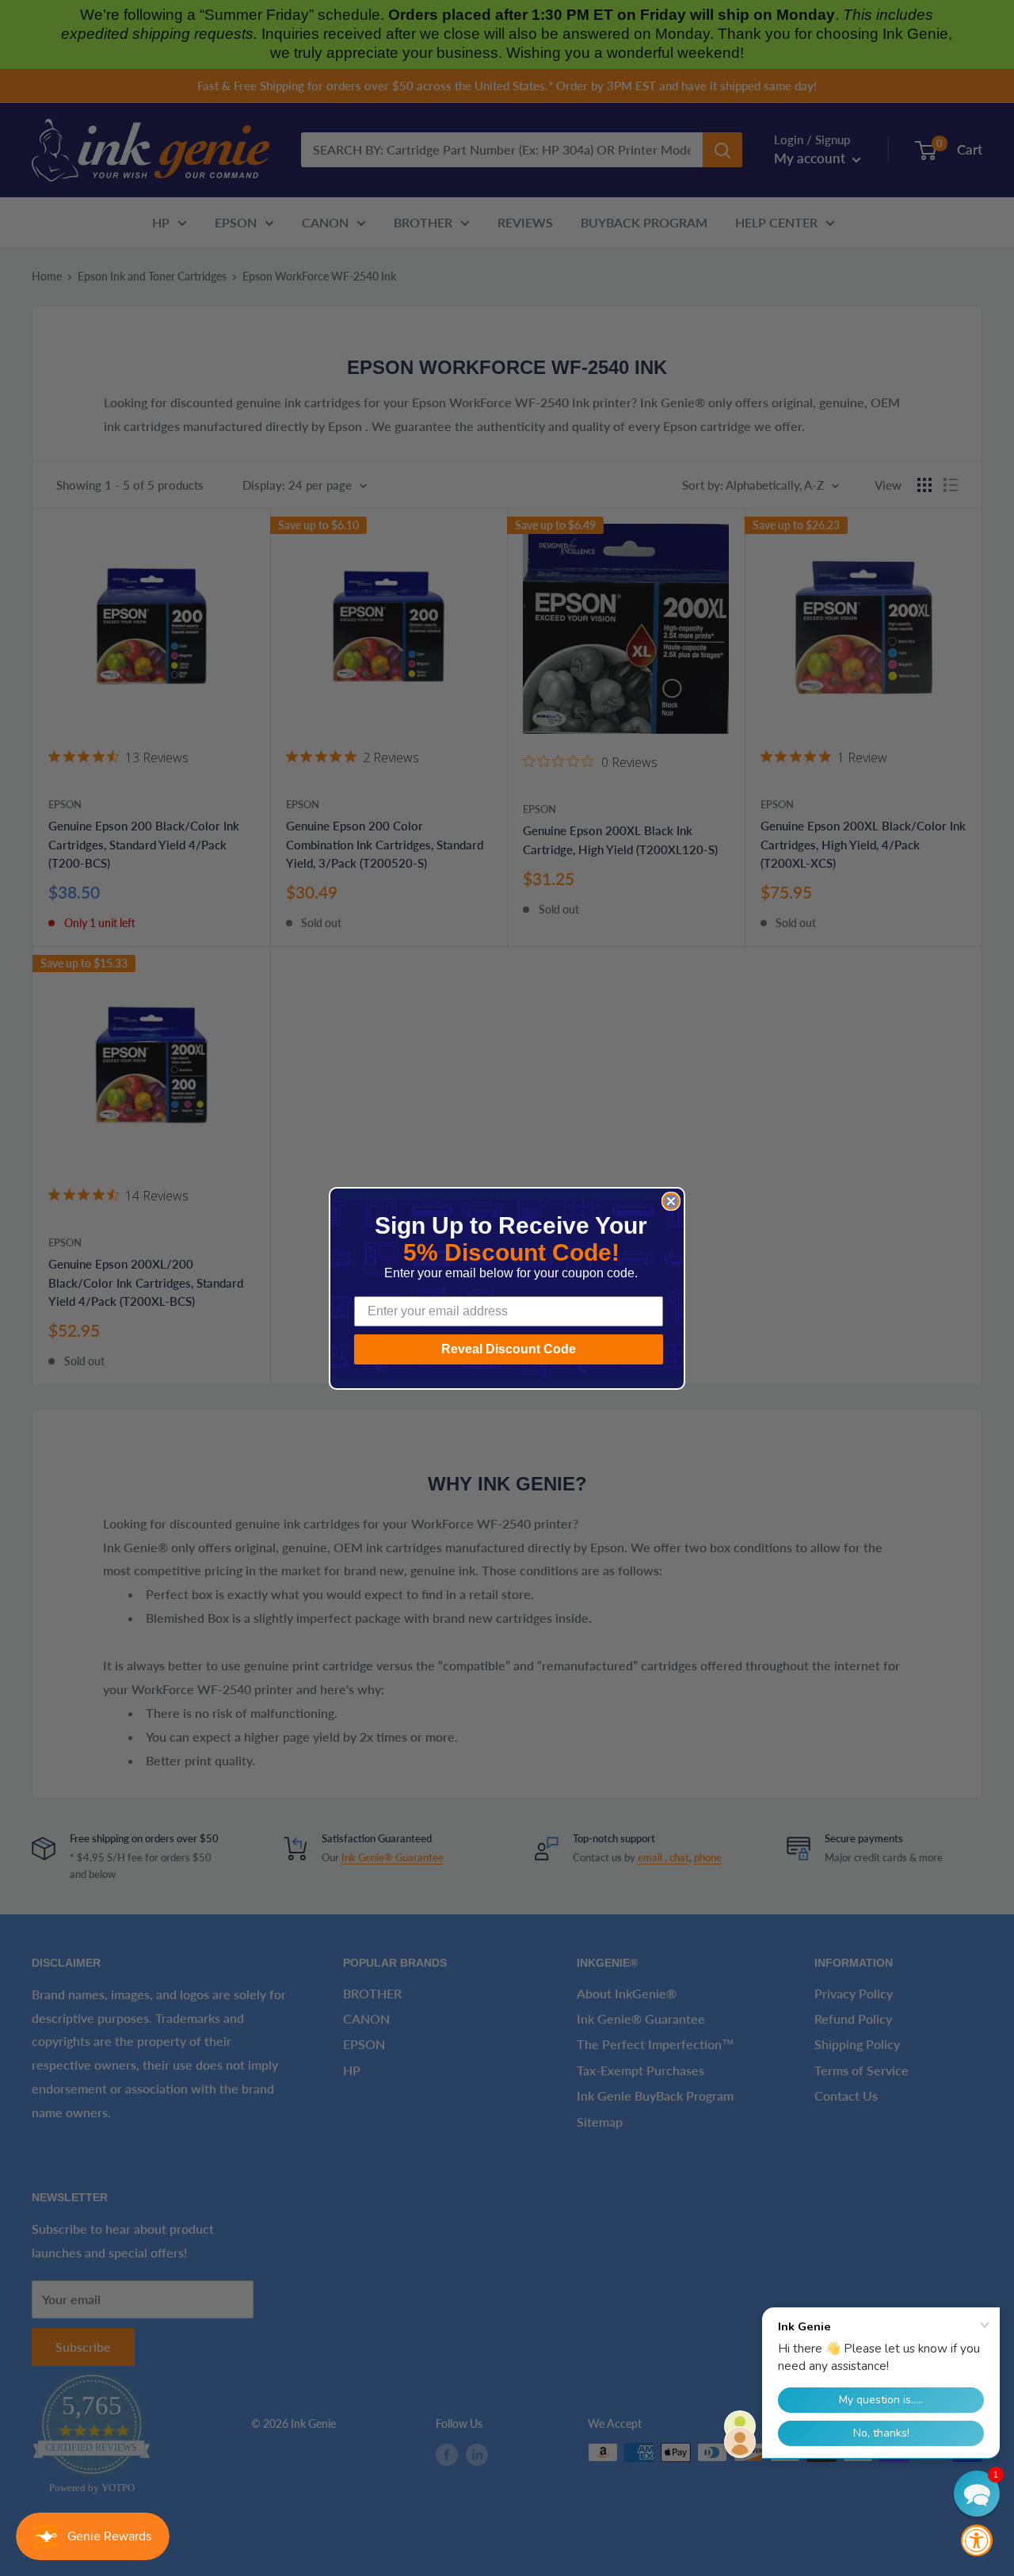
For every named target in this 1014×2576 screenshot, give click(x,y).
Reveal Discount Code (509, 1349)
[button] (977, 2494)
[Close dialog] (671, 1201)
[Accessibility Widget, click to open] (977, 2540)
